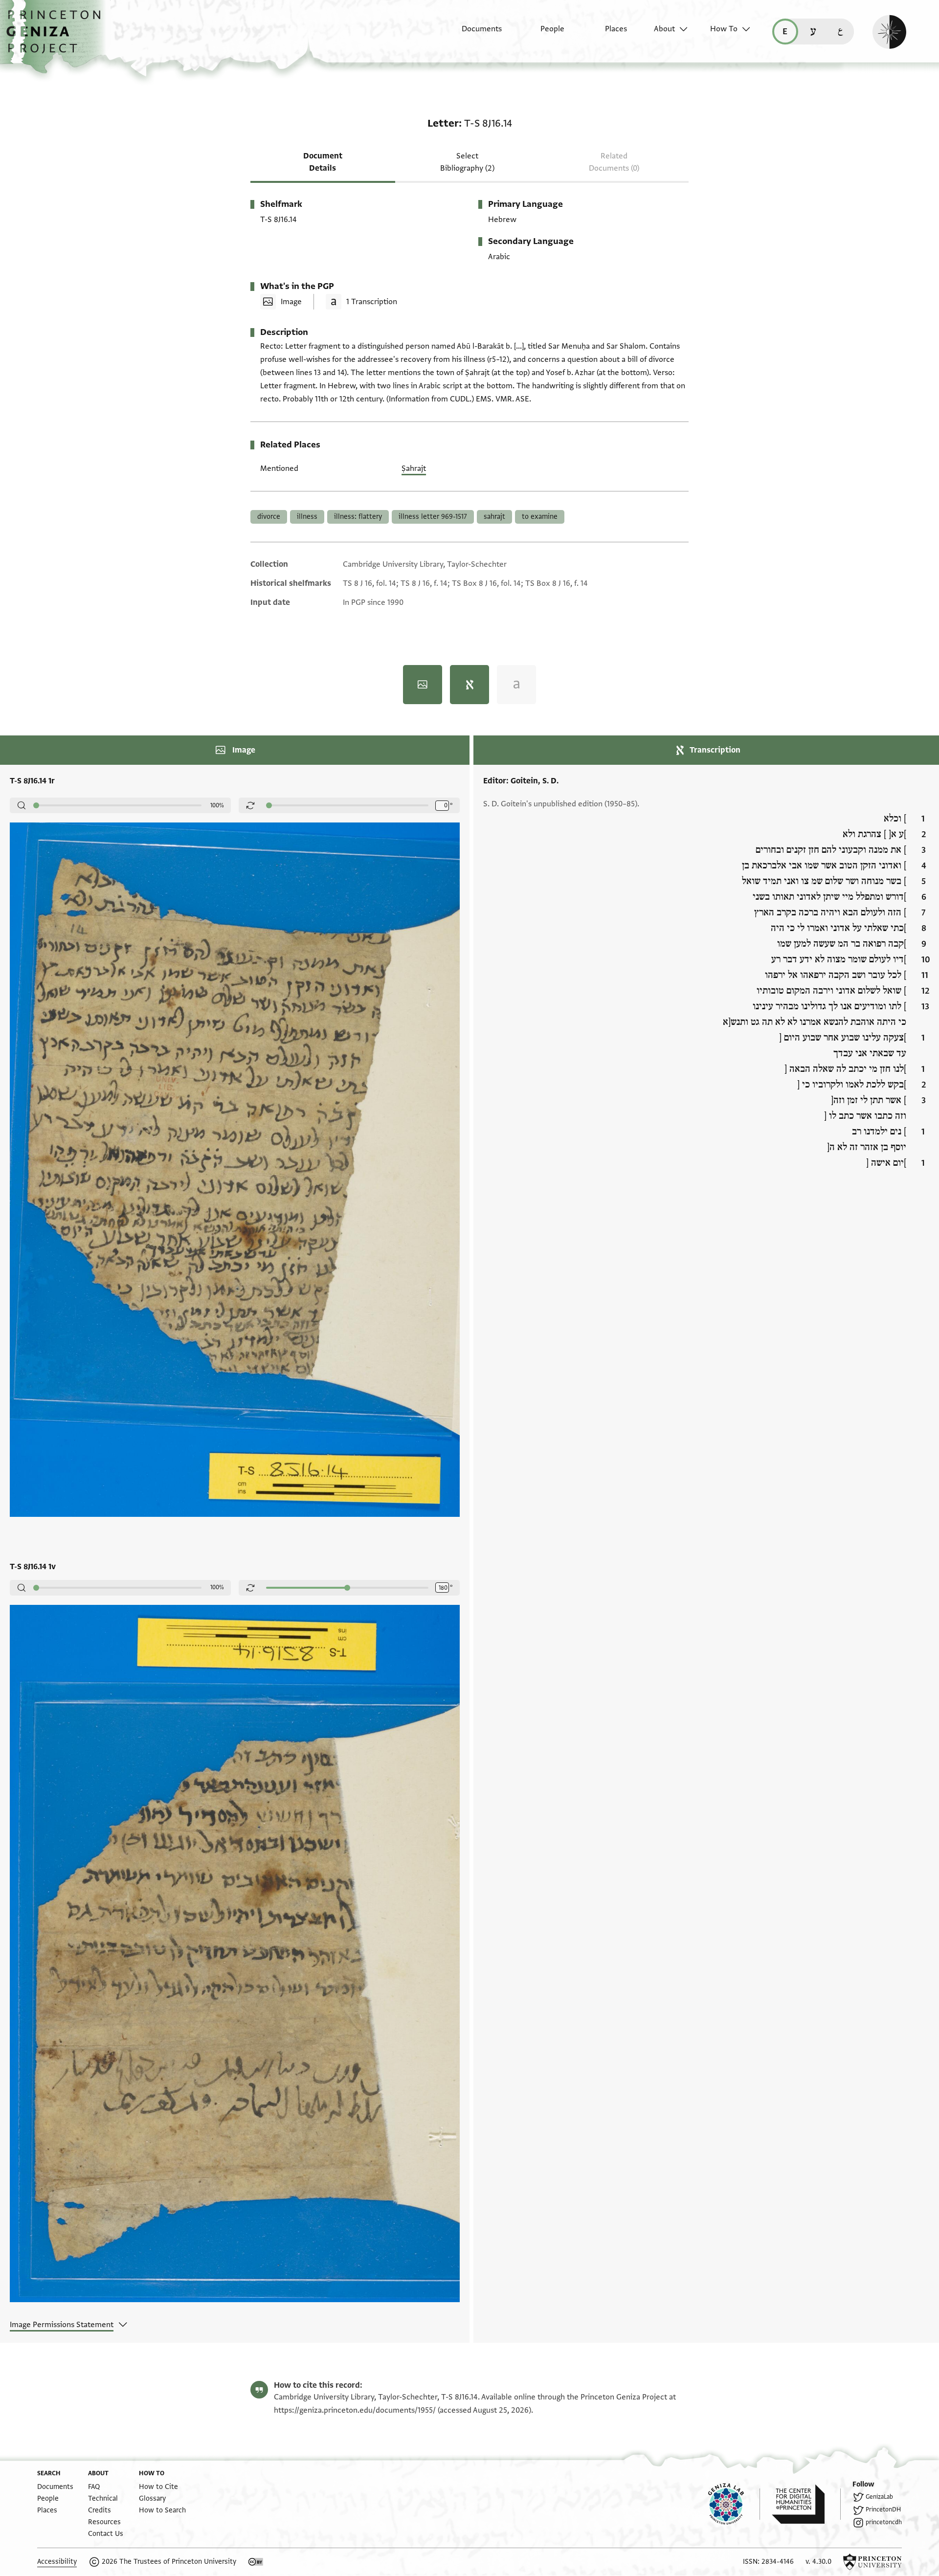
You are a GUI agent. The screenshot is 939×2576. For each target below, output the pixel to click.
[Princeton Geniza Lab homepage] (734, 2504)
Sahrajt (494, 517)
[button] (57, 37)
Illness (307, 517)
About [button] (664, 29)
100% (217, 805)
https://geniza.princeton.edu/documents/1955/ (355, 2410)
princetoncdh (884, 2522)
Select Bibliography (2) (467, 162)
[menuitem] (473, 34)
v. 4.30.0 (818, 2562)
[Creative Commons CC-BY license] (256, 2562)
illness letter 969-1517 (433, 517)
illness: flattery (358, 517)
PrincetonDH (883, 2509)
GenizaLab (879, 2497)
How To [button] (724, 29)
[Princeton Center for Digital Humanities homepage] (806, 2504)
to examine (540, 517)
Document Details (323, 162)
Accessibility (57, 2562)
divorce (269, 517)
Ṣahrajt (414, 468)
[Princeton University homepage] (872, 2562)
